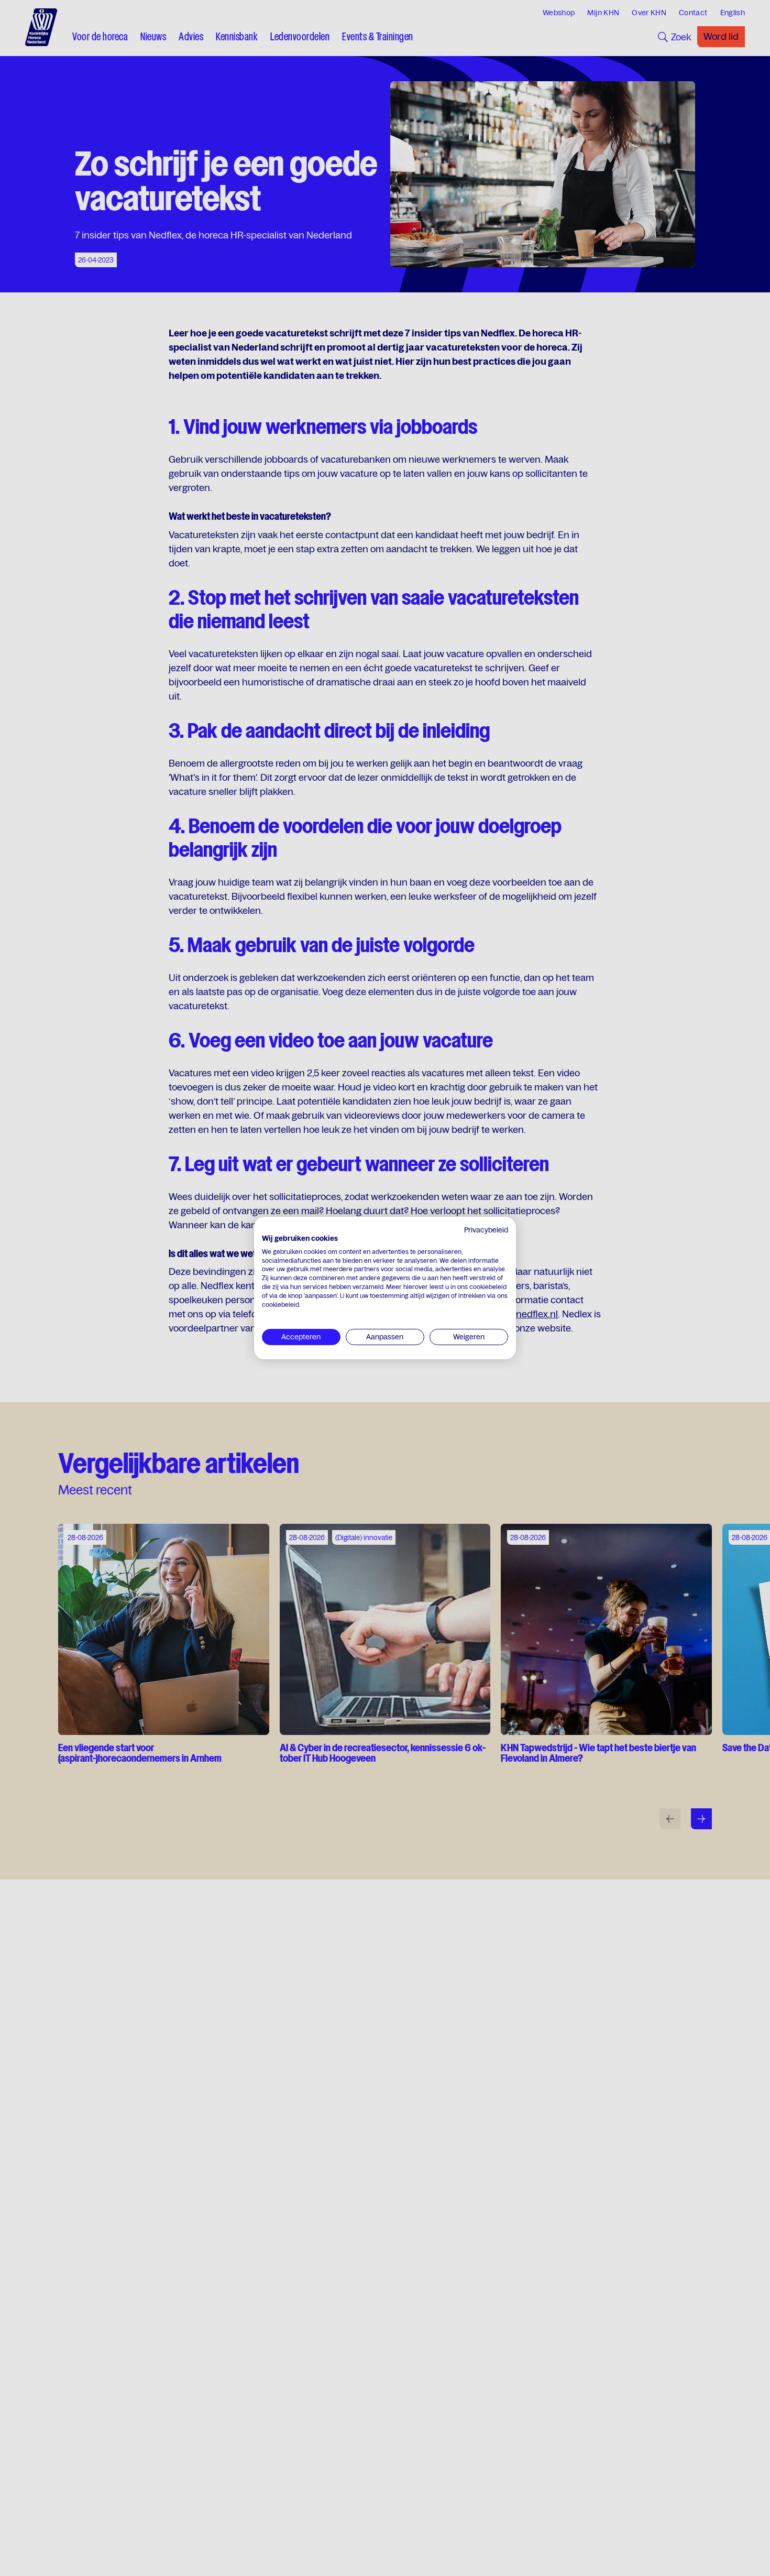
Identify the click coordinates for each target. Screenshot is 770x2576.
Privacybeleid (486, 1230)
